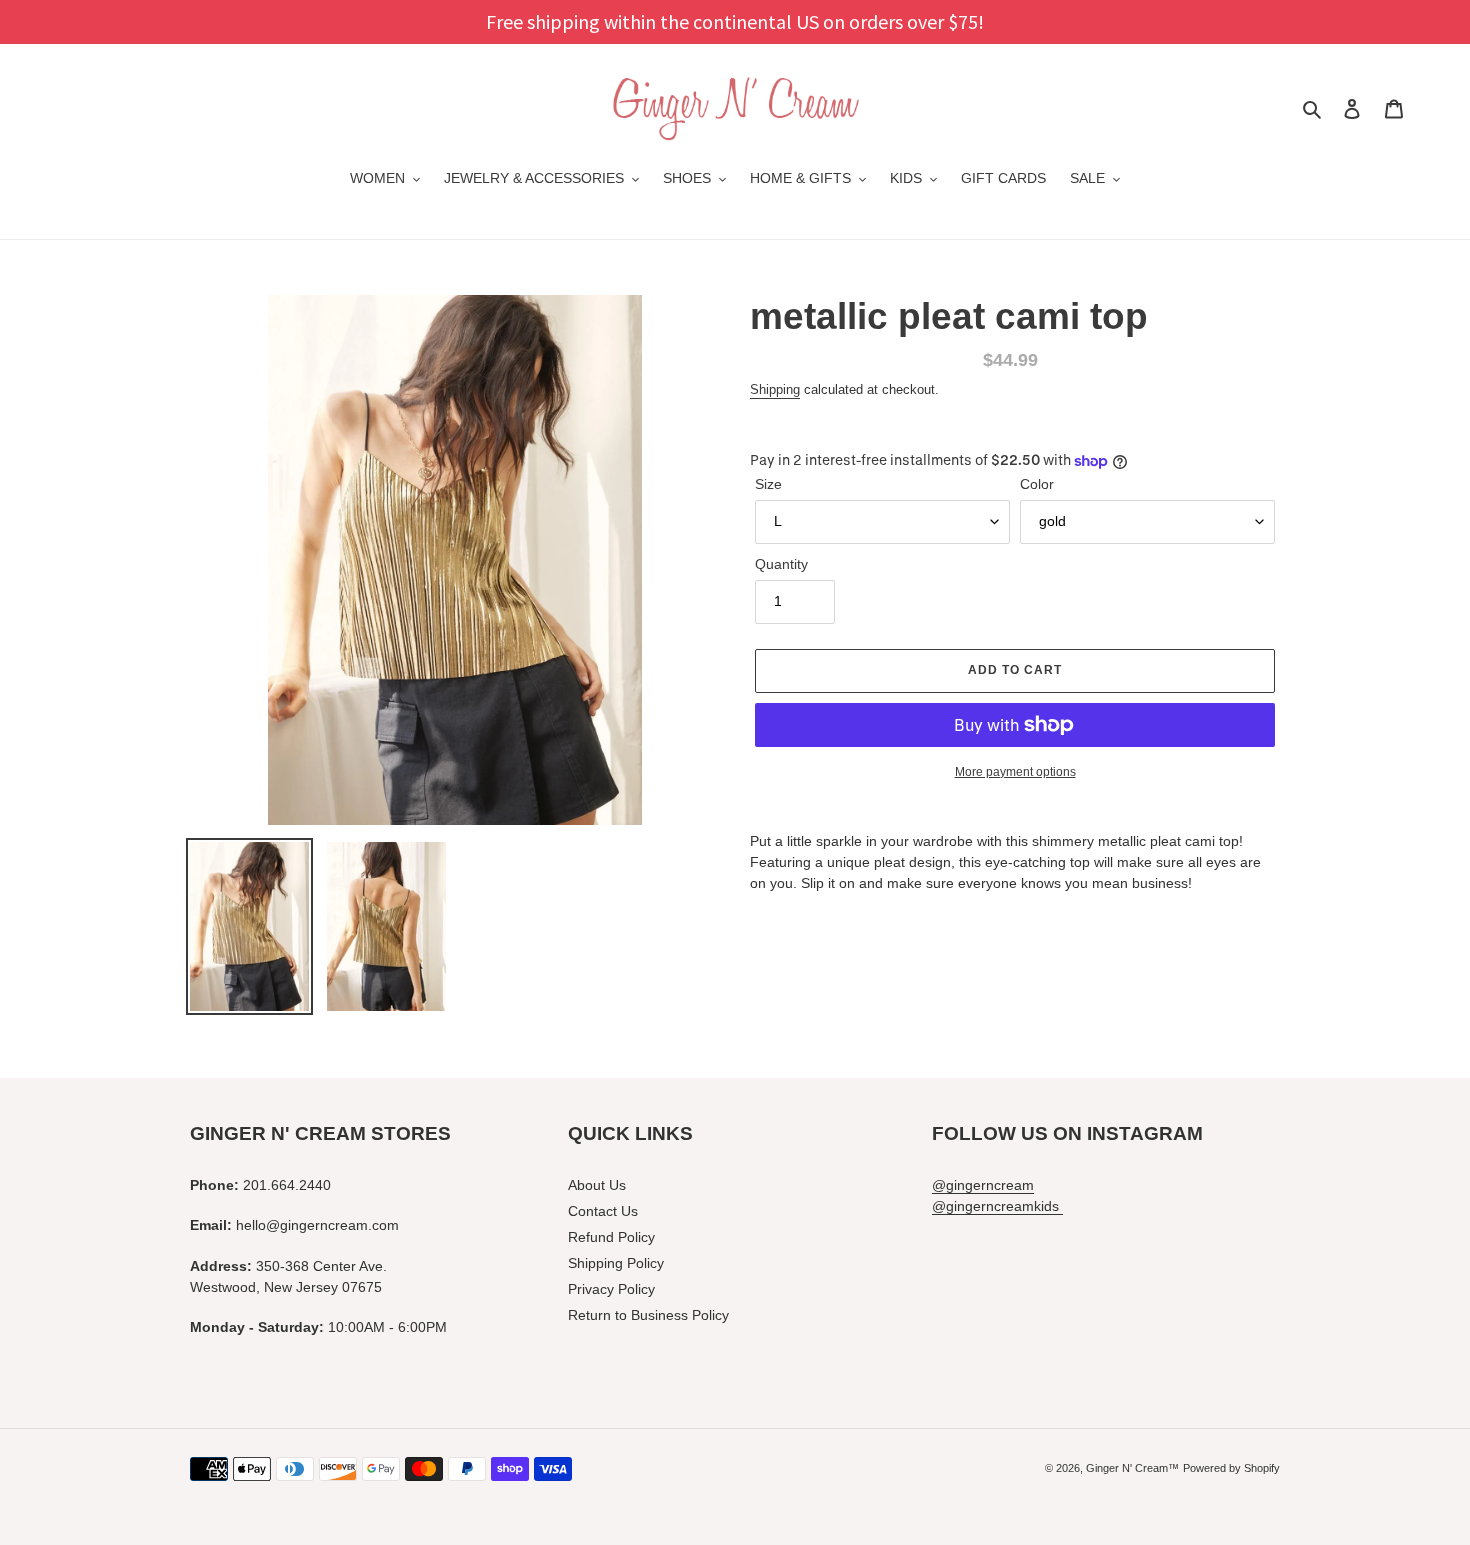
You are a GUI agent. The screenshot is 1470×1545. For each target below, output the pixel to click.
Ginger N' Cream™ (1132, 1468)
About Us (597, 1185)
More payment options (1015, 772)
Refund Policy (611, 1237)
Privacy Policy (611, 1289)
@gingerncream (983, 1185)
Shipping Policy (616, 1263)
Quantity (781, 564)
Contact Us (603, 1211)
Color (1037, 484)
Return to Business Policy (648, 1315)
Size (768, 484)
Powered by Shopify (1231, 1468)
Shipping (775, 389)
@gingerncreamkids (997, 1206)
